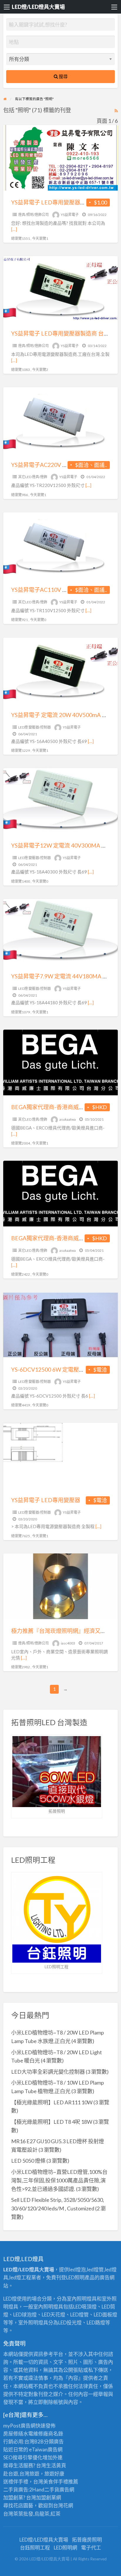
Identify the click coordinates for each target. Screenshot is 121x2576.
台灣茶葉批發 (18, 2514)
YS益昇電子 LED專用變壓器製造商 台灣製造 (66, 333)
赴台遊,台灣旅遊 (21, 2474)
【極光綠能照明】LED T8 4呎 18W (52, 2122)
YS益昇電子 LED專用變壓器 (46, 1500)
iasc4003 (68, 1643)
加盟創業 (46, 2497)
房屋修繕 (13, 2434)
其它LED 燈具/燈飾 (33, 477)
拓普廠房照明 (87, 2540)
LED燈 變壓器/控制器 (35, 727)
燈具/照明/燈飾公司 (33, 215)
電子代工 (91, 2548)
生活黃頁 (56, 2465)
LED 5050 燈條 (28, 2161)
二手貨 (52, 2490)
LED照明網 (65, 2548)
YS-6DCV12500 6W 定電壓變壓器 (53, 1369)
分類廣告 (54, 2442)
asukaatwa (68, 1119)
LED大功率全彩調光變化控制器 (48, 2072)
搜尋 (63, 76)
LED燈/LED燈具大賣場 (38, 7)
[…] (14, 229)
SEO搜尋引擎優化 (23, 2457)
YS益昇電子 (70, 215)
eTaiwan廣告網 (46, 2449)
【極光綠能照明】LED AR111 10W (52, 2102)
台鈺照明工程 (35, 2548)
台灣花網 (63, 2505)
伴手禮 (61, 2482)
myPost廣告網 (19, 2426)
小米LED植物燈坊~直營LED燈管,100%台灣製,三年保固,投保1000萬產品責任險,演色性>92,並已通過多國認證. (59, 2180)
